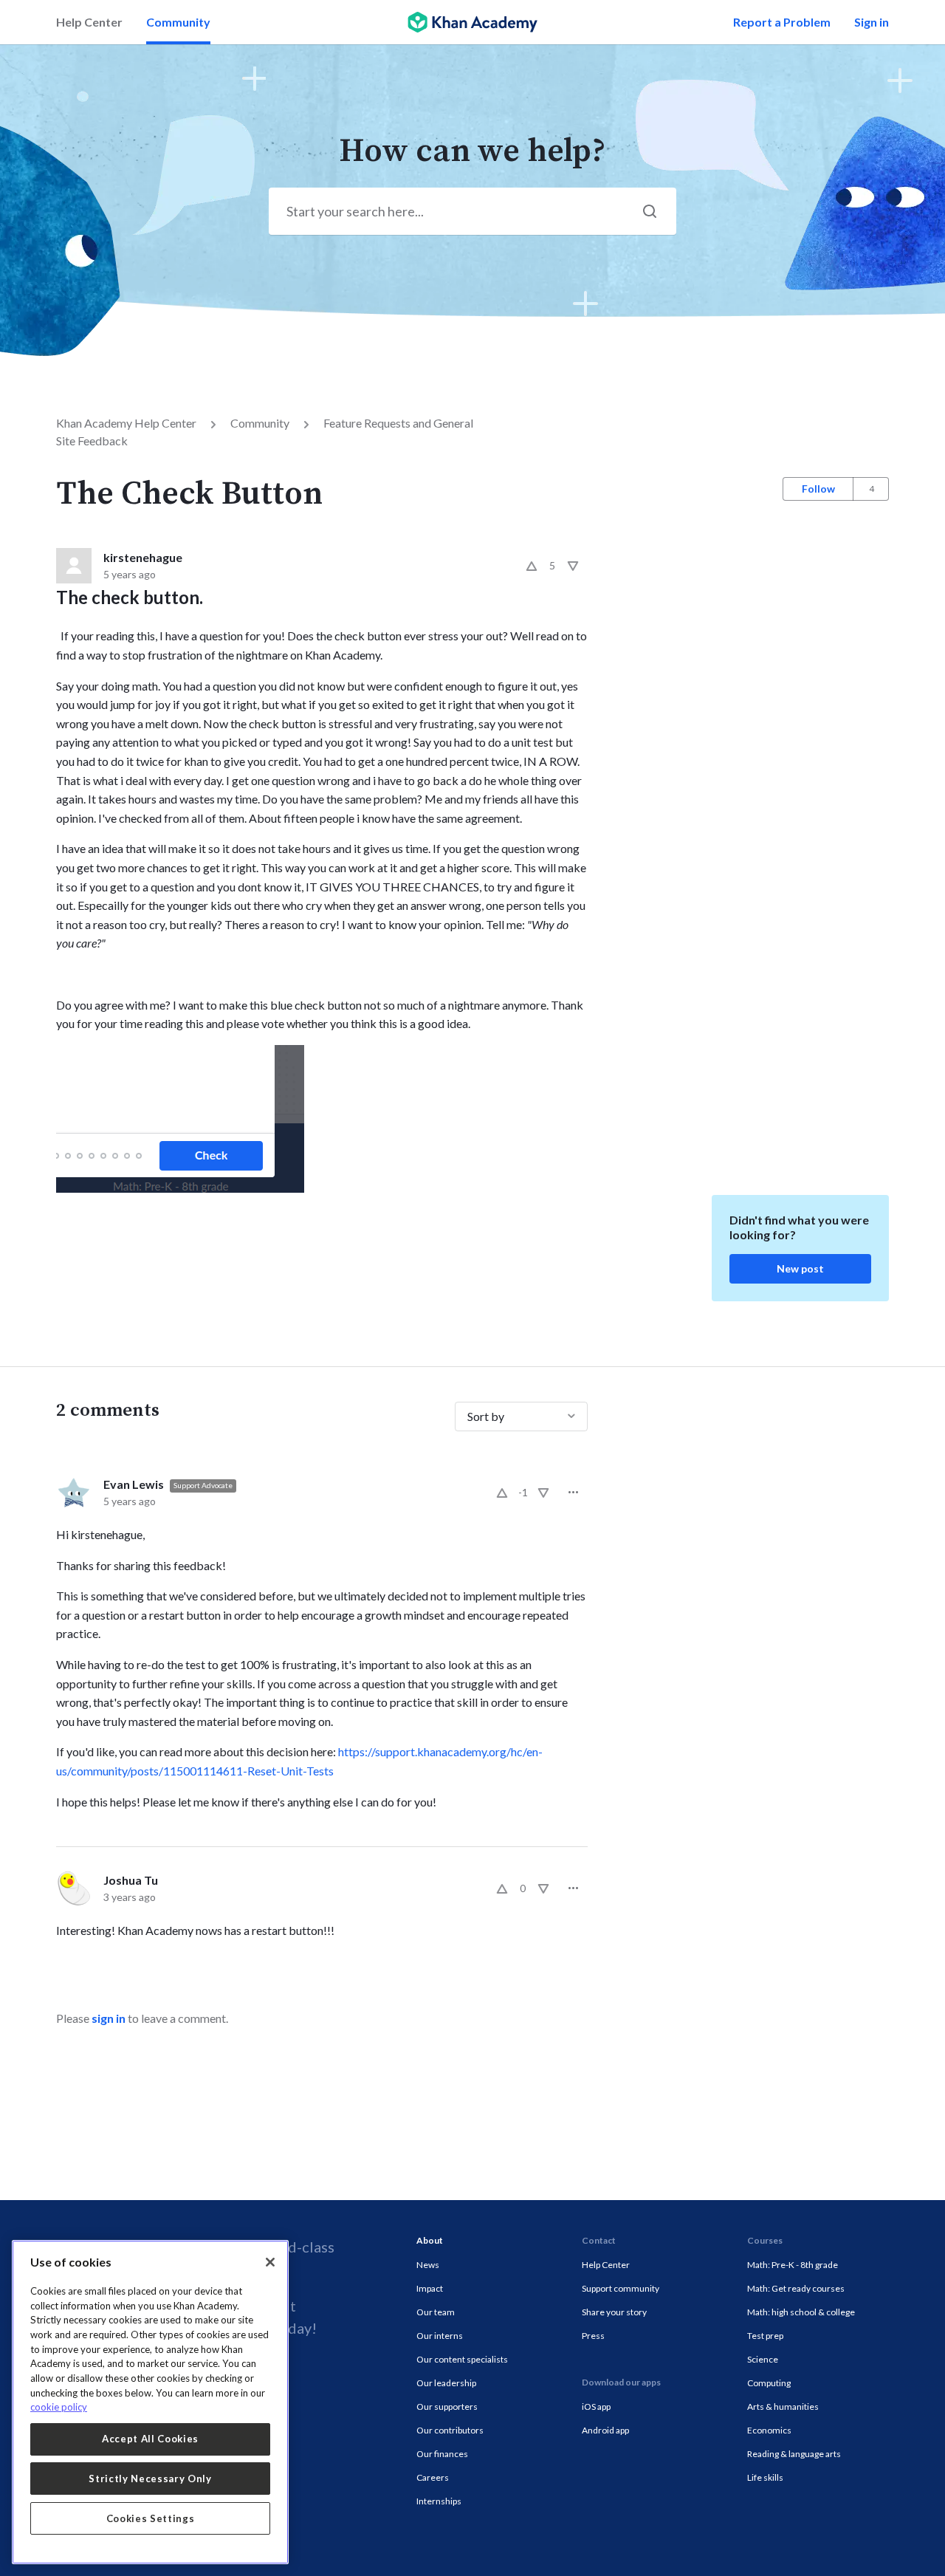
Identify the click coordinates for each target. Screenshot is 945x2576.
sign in (109, 2018)
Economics (769, 2430)
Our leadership (446, 2383)
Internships (439, 2501)
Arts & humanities (783, 2407)
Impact (430, 2288)
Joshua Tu (131, 1880)
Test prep (765, 2336)
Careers (433, 2477)
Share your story (614, 2312)
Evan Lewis (134, 1484)
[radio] (532, 566)
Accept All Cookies (150, 2439)
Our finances (442, 2454)
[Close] (270, 2262)
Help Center (89, 22)
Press (593, 2336)
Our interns (440, 2336)
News (428, 2265)
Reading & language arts (794, 2454)
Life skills (765, 2477)
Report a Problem (782, 22)
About (430, 2240)
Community (178, 22)
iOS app (596, 2407)
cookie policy (59, 2407)
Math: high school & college (801, 2312)
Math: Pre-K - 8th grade (793, 2265)
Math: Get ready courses (796, 2288)
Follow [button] (818, 489)
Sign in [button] (872, 22)
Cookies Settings (151, 2518)
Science (763, 2359)
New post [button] (800, 1268)
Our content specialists (462, 2359)
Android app (605, 2430)
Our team (436, 2312)
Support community (621, 2288)
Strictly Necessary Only (150, 2479)
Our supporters (447, 2407)
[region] (150, 2402)
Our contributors (450, 2430)
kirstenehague (143, 557)
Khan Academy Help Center (126, 423)
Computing (769, 2383)
